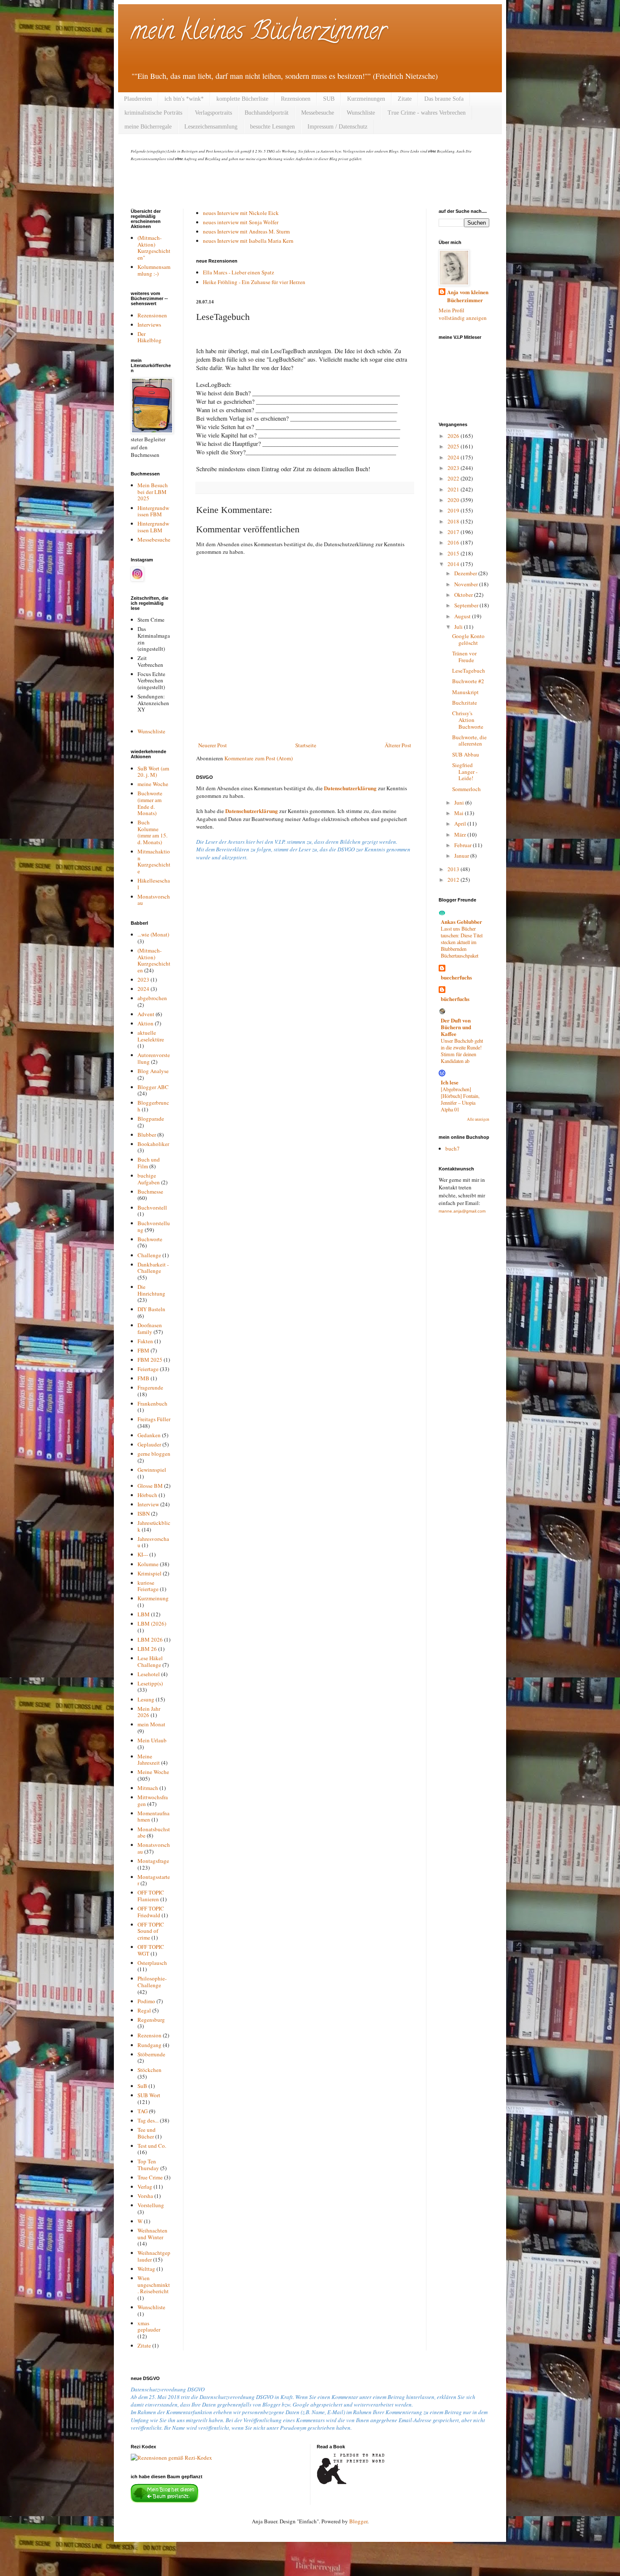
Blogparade (151, 1119)
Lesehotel (149, 1674)
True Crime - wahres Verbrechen (427, 113)
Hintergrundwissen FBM (153, 511)
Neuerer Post (213, 745)
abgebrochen (152, 998)
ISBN (144, 1513)
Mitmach (148, 1788)
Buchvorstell (152, 1207)
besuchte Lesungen (272, 127)
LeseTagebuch (469, 671)
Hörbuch (147, 1495)
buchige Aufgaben (149, 1179)
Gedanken (149, 1435)
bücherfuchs (455, 999)
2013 (454, 869)
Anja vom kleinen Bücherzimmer (468, 296)
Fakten (145, 1341)
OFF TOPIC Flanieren (151, 1896)
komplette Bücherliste (242, 99)
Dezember (466, 573)
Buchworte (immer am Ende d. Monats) (150, 803)
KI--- (143, 1554)
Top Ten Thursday (148, 2165)
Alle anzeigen (478, 1119)
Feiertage (148, 1369)
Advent (146, 1014)
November (467, 584)
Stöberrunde (151, 2054)
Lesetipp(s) (150, 1683)
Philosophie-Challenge (152, 1982)
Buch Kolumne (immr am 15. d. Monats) (152, 832)
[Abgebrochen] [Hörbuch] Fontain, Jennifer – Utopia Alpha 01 (460, 1099)
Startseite (306, 745)
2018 (454, 521)
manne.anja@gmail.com (462, 1211)
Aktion (146, 1023)
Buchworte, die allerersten (469, 741)
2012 (454, 880)
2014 (454, 564)
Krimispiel (150, 1573)
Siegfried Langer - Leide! (465, 771)
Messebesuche (318, 113)
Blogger (358, 2521)
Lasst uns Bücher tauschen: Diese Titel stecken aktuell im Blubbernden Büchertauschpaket (462, 942)
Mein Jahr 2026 (149, 1712)
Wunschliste (361, 113)
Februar (464, 845)
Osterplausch (152, 1963)
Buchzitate (465, 703)
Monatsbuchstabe (154, 1833)
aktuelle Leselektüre (151, 1036)
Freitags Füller (154, 1419)
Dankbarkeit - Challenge (153, 1268)
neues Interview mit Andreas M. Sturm (246, 231)
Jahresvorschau (153, 1542)
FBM (143, 1350)
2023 (143, 979)
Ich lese (450, 1082)
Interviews (149, 325)
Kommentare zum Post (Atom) (259, 758)
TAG (143, 2111)
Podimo (146, 2001)
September (467, 605)
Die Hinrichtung (151, 1290)
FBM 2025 (150, 1360)
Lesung (146, 1699)
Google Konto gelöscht (468, 639)
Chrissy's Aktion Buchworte (468, 720)
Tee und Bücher (147, 2133)
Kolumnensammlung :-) (154, 270)
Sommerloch (466, 789)
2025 (454, 446)
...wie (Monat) (153, 934)
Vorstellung (151, 2205)
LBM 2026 (150, 1640)
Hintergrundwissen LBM (153, 527)
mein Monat (151, 1724)
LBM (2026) (152, 1623)
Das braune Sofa (444, 99)
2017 (454, 532)
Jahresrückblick (154, 1526)
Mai (460, 813)
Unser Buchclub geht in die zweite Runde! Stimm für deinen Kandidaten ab (462, 1051)
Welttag (146, 2269)
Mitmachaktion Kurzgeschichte (154, 861)
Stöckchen (150, 2070)
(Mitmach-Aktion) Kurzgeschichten (154, 960)
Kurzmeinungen (366, 99)
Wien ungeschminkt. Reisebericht (154, 2285)
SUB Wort (149, 2095)
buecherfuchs (456, 977)
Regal (144, 2010)
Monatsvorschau (154, 900)
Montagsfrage (153, 1861)
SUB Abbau (466, 754)
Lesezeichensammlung (211, 127)
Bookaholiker (153, 1144)
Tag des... (148, 2120)
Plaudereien (138, 99)
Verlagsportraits (213, 113)
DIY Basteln (151, 1309)
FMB (143, 1378)
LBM (144, 1614)
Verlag (145, 2187)
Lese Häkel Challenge (150, 1661)
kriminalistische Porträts (153, 113)
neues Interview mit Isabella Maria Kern (248, 241)
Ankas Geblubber (461, 922)
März (461, 835)
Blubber (147, 1135)
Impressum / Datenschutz (337, 127)
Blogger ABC (153, 1087)
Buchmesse (150, 1191)
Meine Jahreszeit (149, 1760)
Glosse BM (150, 1486)
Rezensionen (296, 99)
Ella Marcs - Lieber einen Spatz (239, 272)
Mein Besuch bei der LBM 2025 (153, 492)
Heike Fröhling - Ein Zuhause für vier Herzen (254, 282)
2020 (454, 500)
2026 (454, 436)
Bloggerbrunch (153, 1106)
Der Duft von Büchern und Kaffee (456, 1027)
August (463, 616)
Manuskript (465, 692)
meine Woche (153, 784)
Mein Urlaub (152, 1740)
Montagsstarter (154, 1880)
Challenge (149, 1255)
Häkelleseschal (154, 884)
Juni (460, 802)
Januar (462, 856)
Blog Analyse (153, 1071)
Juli (459, 627)
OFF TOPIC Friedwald (151, 1912)
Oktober (464, 595)
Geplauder (149, 1444)
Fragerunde (150, 1387)
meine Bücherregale (148, 127)
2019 (454, 510)
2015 (454, 553)
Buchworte (150, 1239)
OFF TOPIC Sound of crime (151, 1931)
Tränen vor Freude (464, 657)
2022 (454, 478)
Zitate (405, 99)
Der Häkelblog (150, 337)
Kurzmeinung (153, 1598)
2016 (454, 542)
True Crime (150, 2177)
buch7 (453, 1148)
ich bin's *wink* (184, 99)
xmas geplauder (149, 2326)
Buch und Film (149, 1163)
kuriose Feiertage (148, 1586)
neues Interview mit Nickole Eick (241, 213)
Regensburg (151, 2020)
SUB (329, 99)
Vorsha (145, 2196)
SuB (142, 2086)
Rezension (150, 2035)
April (461, 824)
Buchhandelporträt (267, 113)
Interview (148, 1504)
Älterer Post (398, 745)
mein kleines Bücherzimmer (259, 33)
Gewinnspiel (152, 1470)
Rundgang (150, 2045)
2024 (143, 989)
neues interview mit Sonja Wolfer (241, 222)
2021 (454, 489)
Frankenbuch (152, 1403)
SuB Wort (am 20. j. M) (153, 772)
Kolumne (148, 1564)
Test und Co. (152, 2146)
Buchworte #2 (468, 681)
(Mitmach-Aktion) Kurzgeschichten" (154, 248)
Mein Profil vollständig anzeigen (463, 314)
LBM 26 (147, 1649)
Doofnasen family (150, 1328)
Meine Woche (153, 1772)
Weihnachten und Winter (152, 2234)
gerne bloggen (154, 1454)
